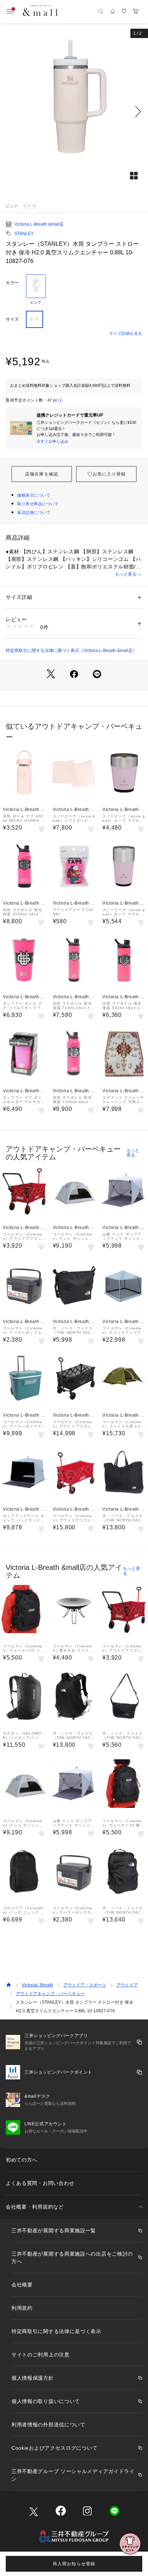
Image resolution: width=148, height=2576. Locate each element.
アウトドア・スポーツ (85, 1985)
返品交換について (34, 512)
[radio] (36, 290)
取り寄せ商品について (38, 504)
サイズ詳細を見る (126, 333)
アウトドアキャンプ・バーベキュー (50, 1994)
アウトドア (127, 1985)
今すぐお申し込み (52, 441)
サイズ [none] (12, 319)
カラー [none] (12, 283)
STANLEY (24, 234)
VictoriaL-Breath (37, 1985)
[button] (74, 112)
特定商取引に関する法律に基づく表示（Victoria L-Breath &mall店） (71, 651)
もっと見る (126, 574)
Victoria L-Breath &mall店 (39, 224)
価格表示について (34, 495)
